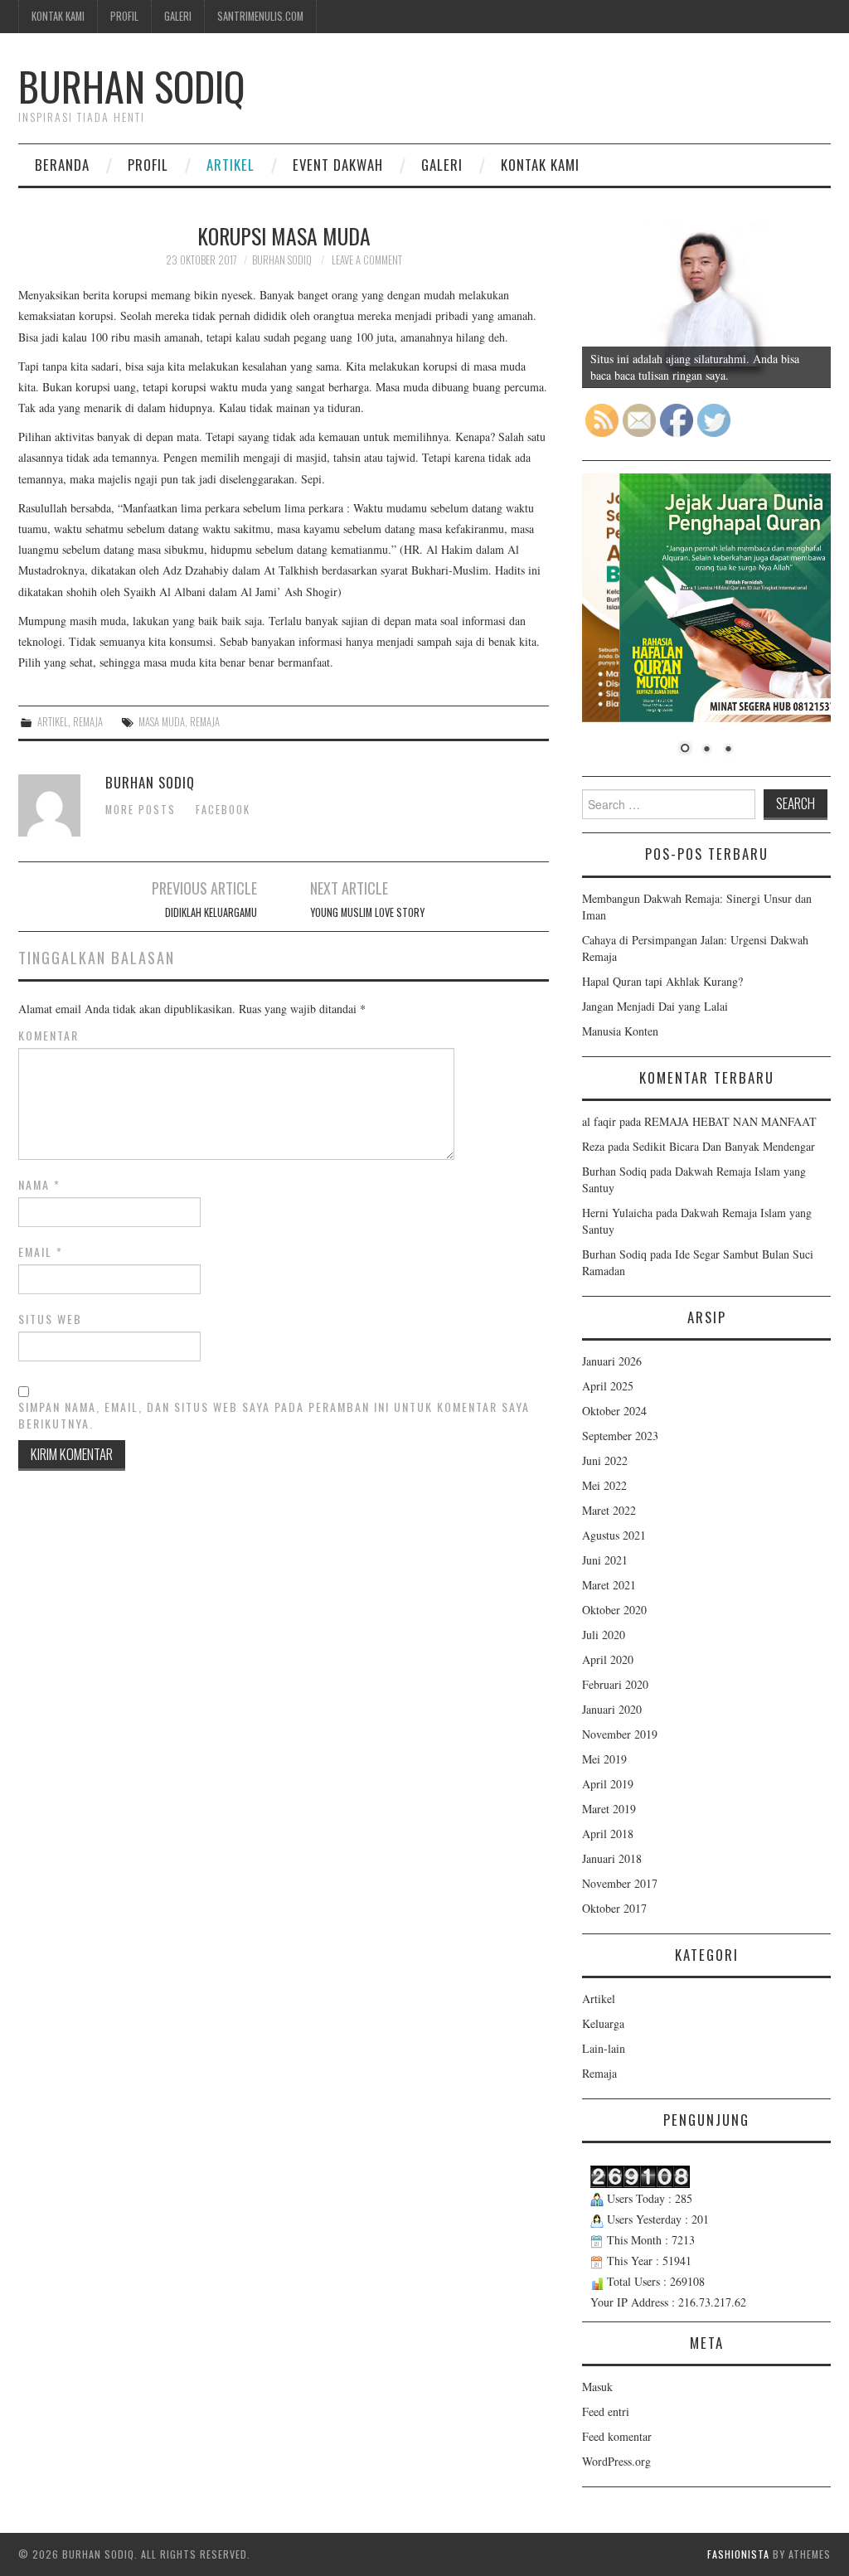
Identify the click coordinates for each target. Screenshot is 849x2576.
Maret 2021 (609, 1585)
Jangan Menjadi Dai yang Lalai (655, 1006)
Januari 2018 (612, 1858)
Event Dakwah (338, 165)
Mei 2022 (604, 1485)
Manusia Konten (620, 1031)
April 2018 (608, 1834)
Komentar (49, 1036)
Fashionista (738, 2554)
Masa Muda (162, 722)
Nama (39, 1185)
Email (41, 1252)
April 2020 (608, 1659)
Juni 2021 (605, 1560)
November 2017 (620, 1883)
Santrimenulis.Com (260, 16)
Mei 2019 (604, 1759)
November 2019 (620, 1734)
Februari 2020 (615, 1684)
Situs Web (50, 1319)
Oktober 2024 (614, 1411)
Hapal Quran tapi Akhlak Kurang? (662, 981)
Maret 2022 (609, 1510)
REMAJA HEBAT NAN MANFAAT (730, 1121)
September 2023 (620, 1436)
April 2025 (608, 1386)
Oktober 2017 (614, 1908)
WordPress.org (616, 2461)
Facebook (223, 810)
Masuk (597, 2387)
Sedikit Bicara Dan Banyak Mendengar (724, 1146)
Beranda (62, 165)
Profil (124, 16)
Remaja (88, 722)
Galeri (178, 16)
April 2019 (608, 1784)
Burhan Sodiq (132, 86)
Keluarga (603, 2023)
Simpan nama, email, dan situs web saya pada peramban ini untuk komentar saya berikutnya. (274, 1415)
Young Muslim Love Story (367, 912)
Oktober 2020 (614, 1610)
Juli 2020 (604, 1635)
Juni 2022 (605, 1460)
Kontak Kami (58, 16)
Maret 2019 (609, 1809)
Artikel (230, 165)
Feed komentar (617, 2436)
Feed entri (606, 2411)
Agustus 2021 (614, 1535)
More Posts (141, 810)
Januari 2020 (612, 1709)
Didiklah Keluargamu (211, 912)
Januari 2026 (612, 1361)
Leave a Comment (367, 260)
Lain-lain (604, 2048)
